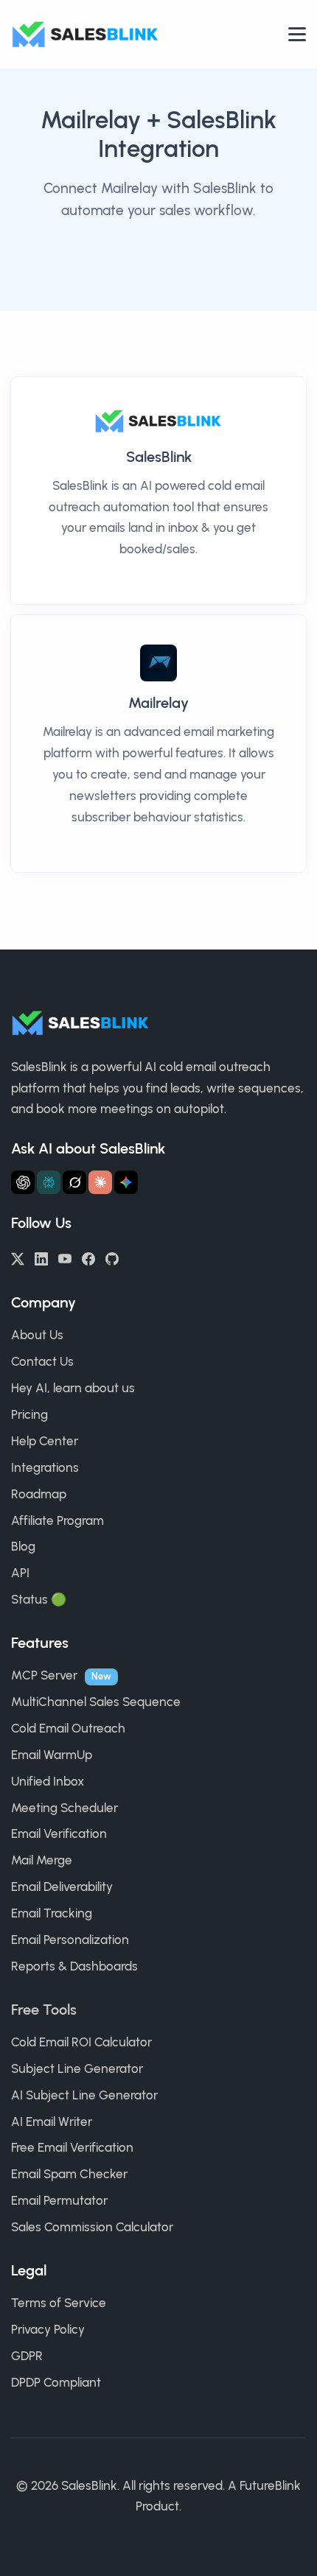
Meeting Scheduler (65, 1808)
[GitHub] (112, 1257)
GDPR (27, 2356)
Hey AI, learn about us (73, 1388)
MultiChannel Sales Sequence (96, 1702)
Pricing (29, 1414)
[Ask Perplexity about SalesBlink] (49, 1182)
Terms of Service (59, 2303)
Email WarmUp (52, 1755)
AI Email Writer (52, 2121)
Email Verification (59, 1833)
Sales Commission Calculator (92, 2227)
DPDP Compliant (56, 2382)
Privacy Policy (48, 2329)
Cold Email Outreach (68, 1728)
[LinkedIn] (41, 1257)
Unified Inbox (48, 1781)
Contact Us (42, 1361)
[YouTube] (65, 1257)
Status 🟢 (39, 1599)
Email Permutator (59, 2200)
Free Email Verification (72, 2147)
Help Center (45, 1441)
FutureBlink (270, 2485)
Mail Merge (42, 1860)
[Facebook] (88, 1257)
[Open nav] (297, 34)
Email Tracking (52, 1913)
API (20, 1573)
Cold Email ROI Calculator (81, 2042)
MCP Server (44, 1675)
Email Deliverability (62, 1887)
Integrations (45, 1467)
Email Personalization (70, 1940)
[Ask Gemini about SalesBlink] (126, 1182)
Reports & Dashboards (74, 1966)
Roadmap (39, 1494)
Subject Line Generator (77, 2068)
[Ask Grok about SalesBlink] (74, 1182)
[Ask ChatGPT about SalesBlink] (23, 1182)
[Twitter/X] (18, 1257)
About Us (37, 1335)
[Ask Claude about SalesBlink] (100, 1182)
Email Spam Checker (69, 2174)
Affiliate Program (58, 1520)
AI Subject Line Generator (84, 2095)
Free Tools (44, 2010)
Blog (23, 1546)
